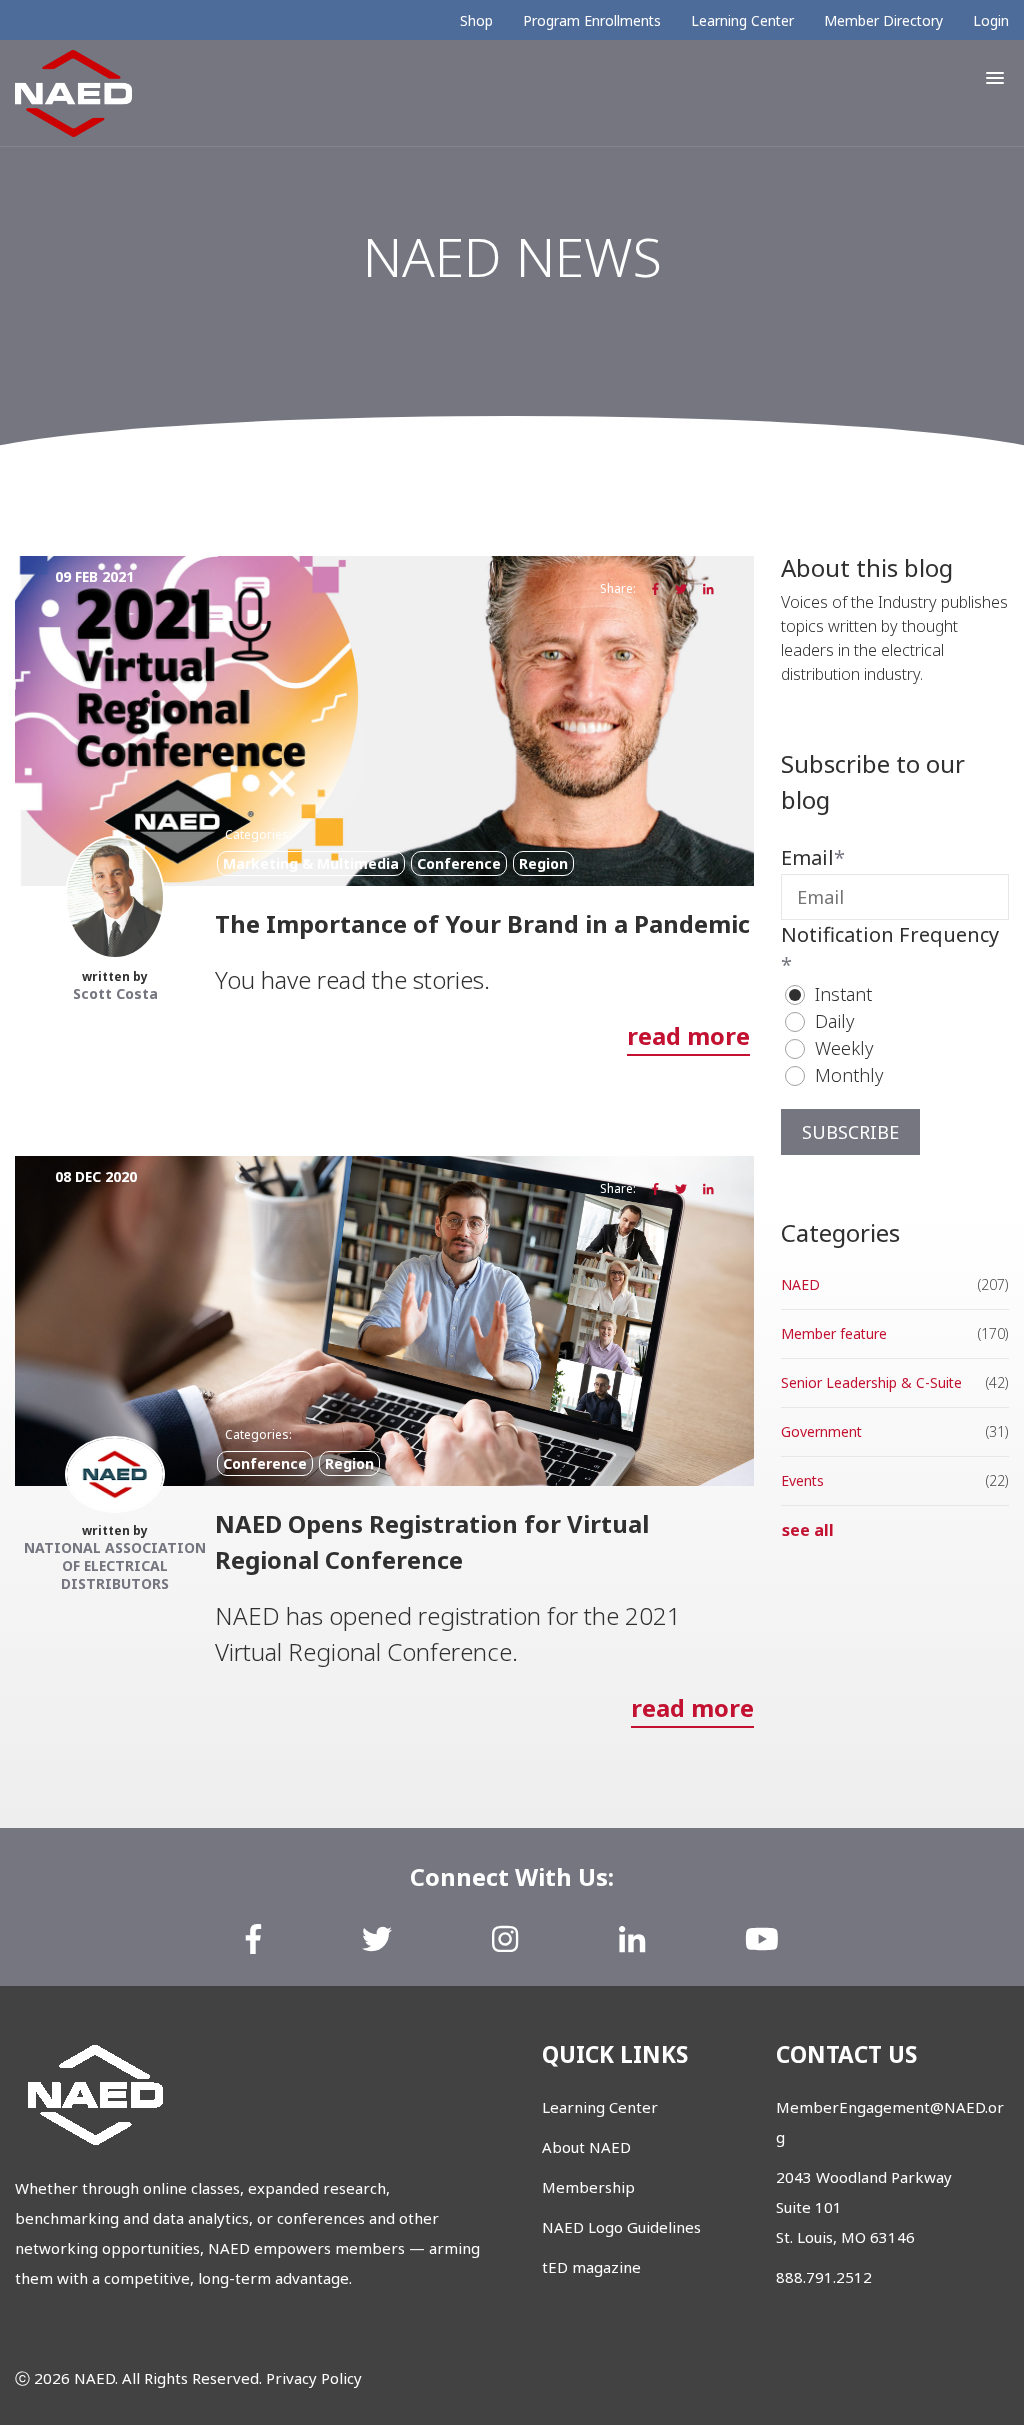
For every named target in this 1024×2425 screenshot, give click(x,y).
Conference (459, 863)
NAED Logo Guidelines (621, 2227)
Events (802, 1480)
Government (821, 1431)
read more (688, 1035)
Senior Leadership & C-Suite (871, 1382)
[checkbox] (895, 1035)
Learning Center (600, 2107)
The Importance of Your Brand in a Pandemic (482, 923)
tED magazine (591, 2267)
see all (808, 1530)
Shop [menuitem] (476, 20)
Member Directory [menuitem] (883, 20)
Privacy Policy (314, 2378)
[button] (995, 78)
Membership (588, 2187)
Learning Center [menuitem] (742, 20)
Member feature (834, 1333)
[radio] (905, 994)
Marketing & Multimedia (311, 863)
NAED (800, 1284)
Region (543, 863)
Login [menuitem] (991, 20)
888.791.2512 (824, 2277)
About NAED (586, 2147)
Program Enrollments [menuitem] (592, 20)
